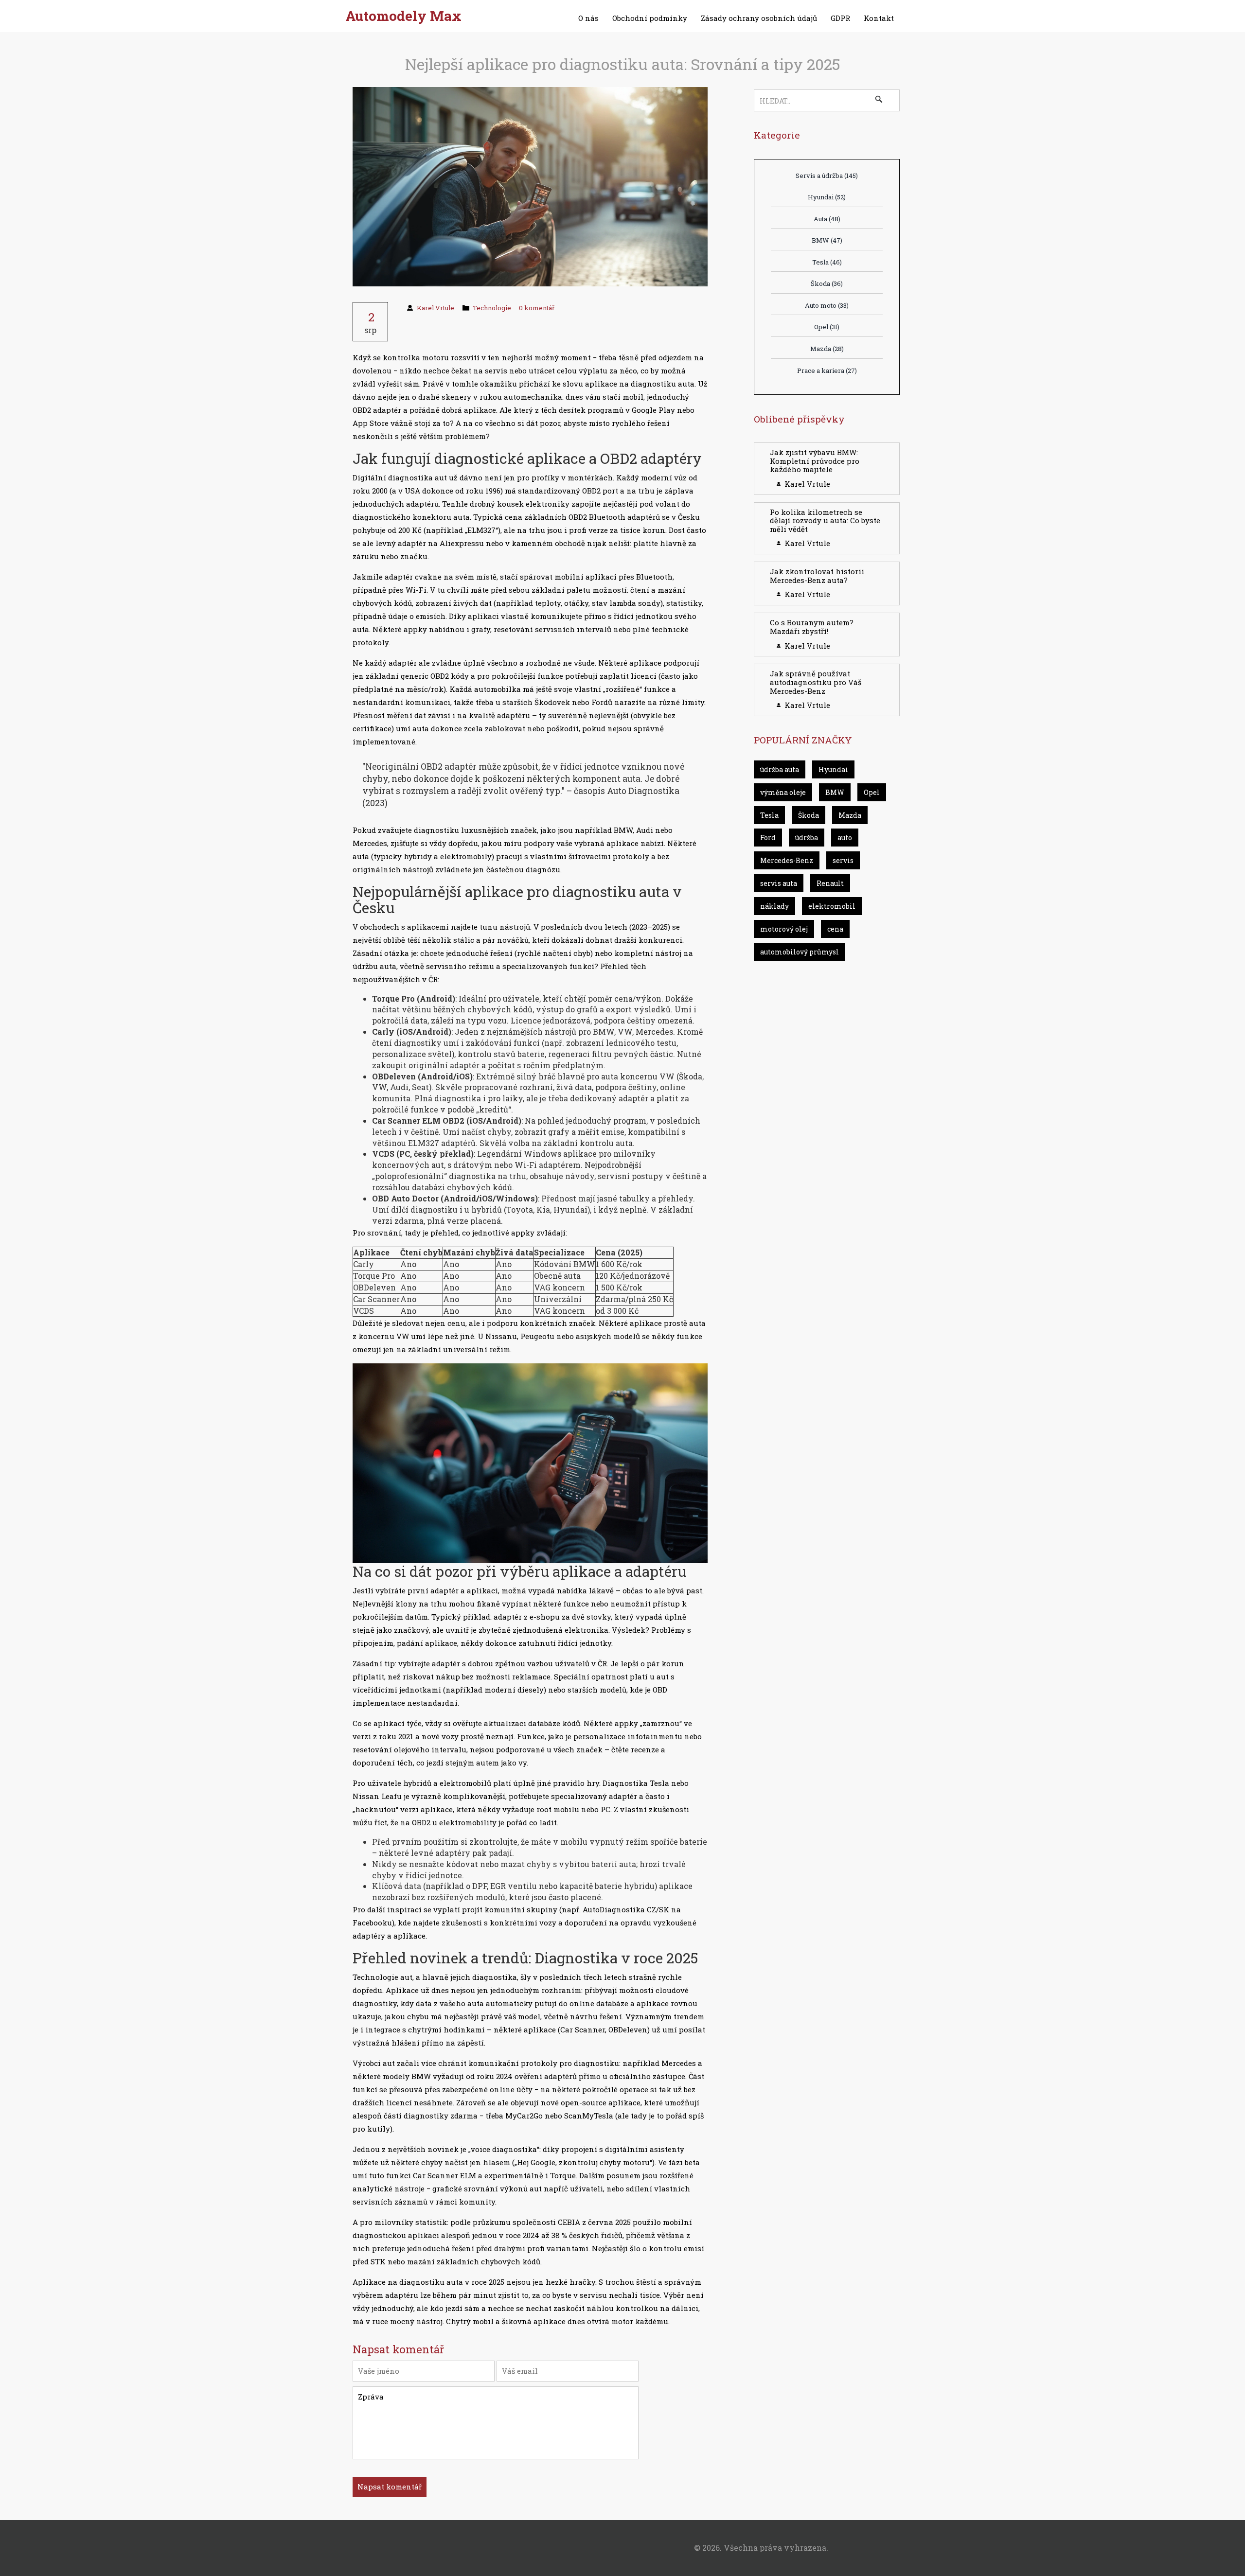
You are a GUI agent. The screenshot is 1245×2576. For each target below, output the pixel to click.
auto (845, 838)
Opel (827, 327)
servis (843, 860)
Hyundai (827, 197)
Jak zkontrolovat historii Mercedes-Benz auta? (817, 576)
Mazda (827, 349)
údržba (807, 838)
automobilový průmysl (800, 952)
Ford (768, 838)
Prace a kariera (827, 371)
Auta (827, 219)
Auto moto (827, 305)
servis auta (779, 883)
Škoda (827, 283)
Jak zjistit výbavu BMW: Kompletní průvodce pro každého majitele (815, 461)
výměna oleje (783, 792)
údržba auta (780, 769)
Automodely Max (403, 16)
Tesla (827, 262)
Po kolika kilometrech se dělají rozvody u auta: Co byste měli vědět (825, 520)
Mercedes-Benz (787, 860)
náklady (774, 906)
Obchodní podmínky (650, 18)
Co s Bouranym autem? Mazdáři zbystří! (812, 627)
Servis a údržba (827, 176)
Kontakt (879, 18)
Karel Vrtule (436, 308)
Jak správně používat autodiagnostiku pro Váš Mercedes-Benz (816, 682)
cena (835, 929)
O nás (588, 18)
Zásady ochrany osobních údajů (759, 18)
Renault (830, 883)
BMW (827, 240)
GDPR (840, 18)
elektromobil (832, 906)
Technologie (492, 308)
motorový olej (784, 929)
